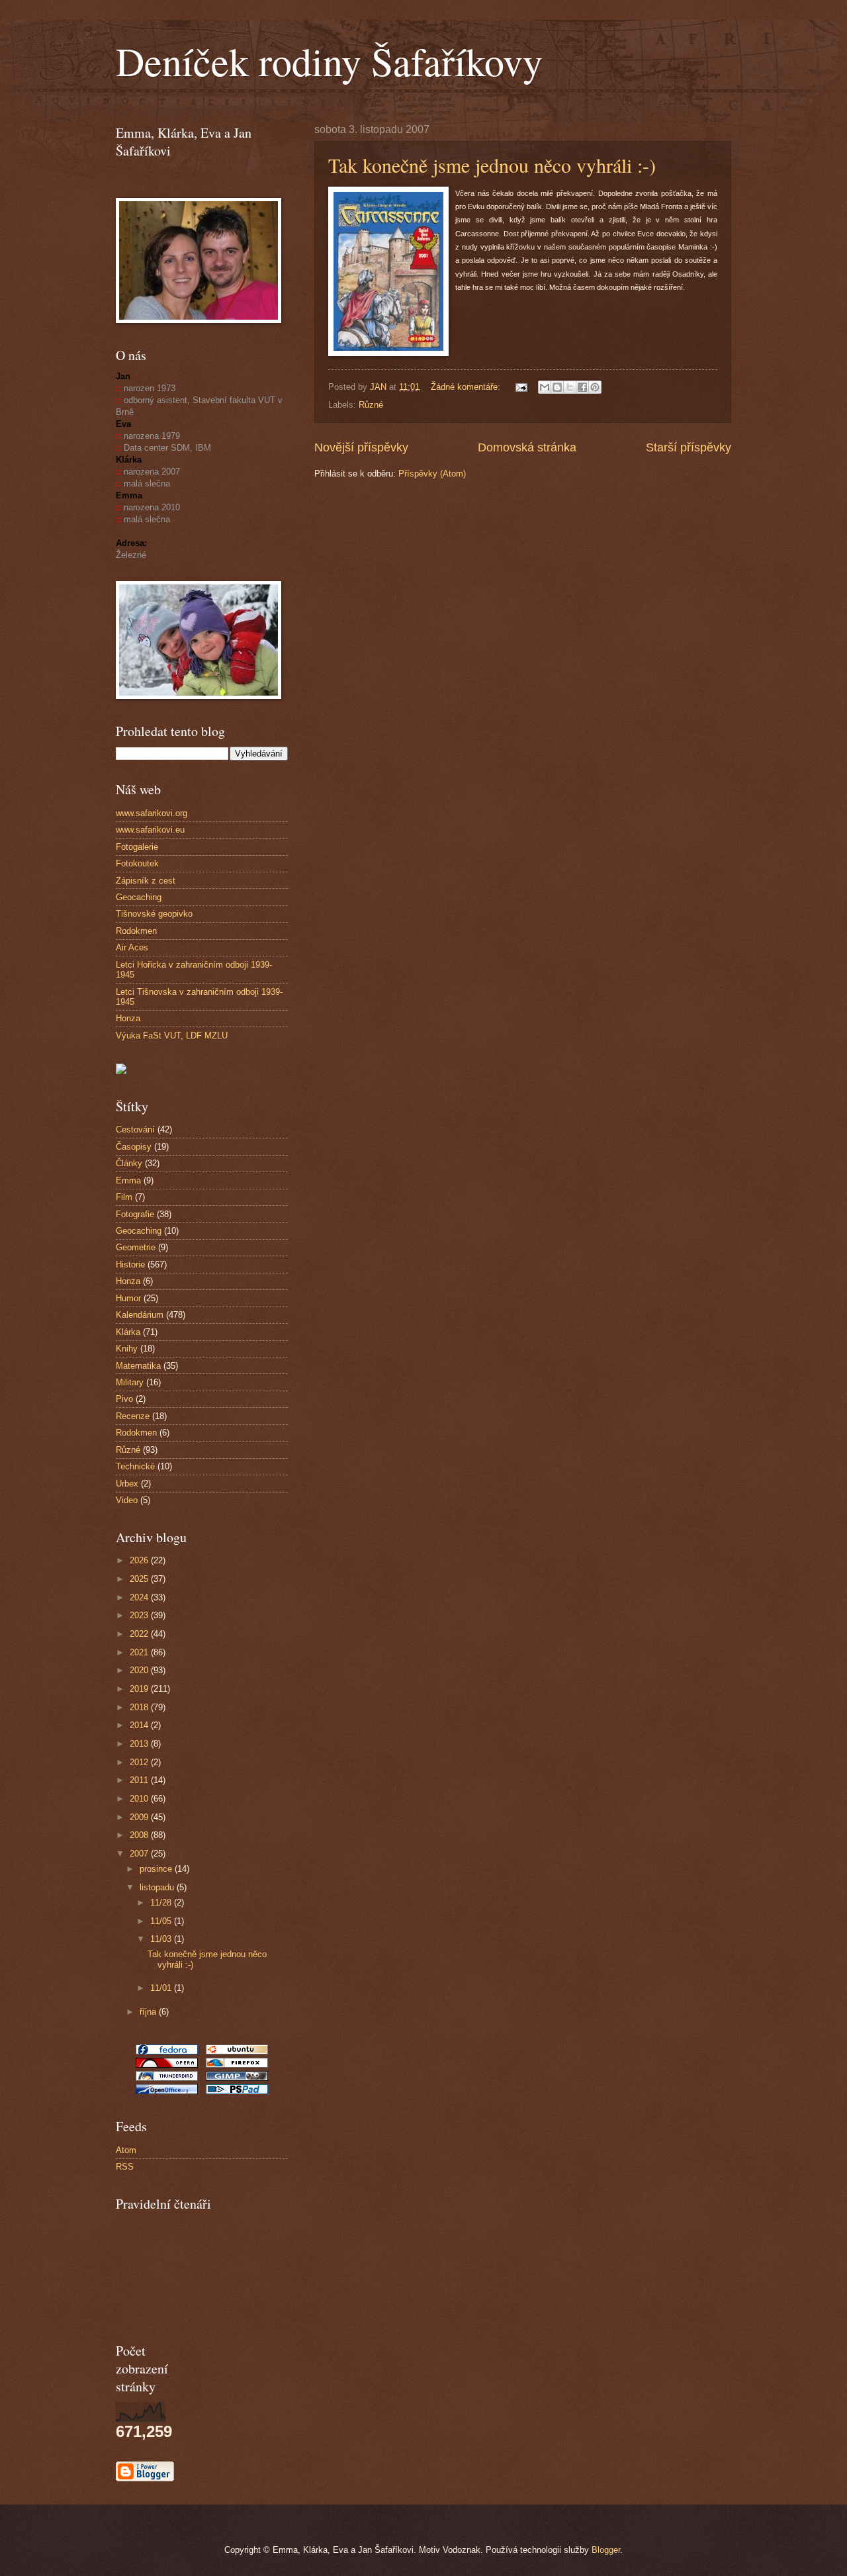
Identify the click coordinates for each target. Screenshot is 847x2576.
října (149, 2012)
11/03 (162, 1939)
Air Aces (132, 947)
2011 (140, 1780)
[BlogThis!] (557, 387)
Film (124, 1197)
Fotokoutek (137, 863)
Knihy (127, 1349)
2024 (140, 1597)
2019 (140, 1689)
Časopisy (134, 1147)
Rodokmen (136, 931)
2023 (140, 1615)
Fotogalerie (137, 847)
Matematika (138, 1366)
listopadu (158, 1887)
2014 (140, 1725)
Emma (128, 1180)
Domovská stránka (527, 447)
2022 (140, 1634)
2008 (140, 1835)
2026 (140, 1560)
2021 (140, 1652)
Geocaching (139, 897)
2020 (140, 1670)
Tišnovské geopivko (154, 914)
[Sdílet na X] (570, 387)
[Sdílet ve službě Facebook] (582, 387)
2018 (140, 1707)
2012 (140, 1762)
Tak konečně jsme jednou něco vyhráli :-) (492, 165)
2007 (140, 1854)
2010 (140, 1799)
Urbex (127, 1484)
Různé (371, 405)
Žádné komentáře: (467, 387)
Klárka (128, 1332)
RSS (125, 2167)
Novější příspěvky (361, 447)
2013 (140, 1744)
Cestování (135, 1129)
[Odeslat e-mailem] (545, 387)
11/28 (162, 1903)
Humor (128, 1298)
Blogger (606, 2550)
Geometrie (136, 1247)
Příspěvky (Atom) (432, 474)
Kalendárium (140, 1315)
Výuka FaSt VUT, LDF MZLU (172, 1035)
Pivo (124, 1399)
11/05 (162, 1921)
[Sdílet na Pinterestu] (595, 387)
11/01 (162, 1988)
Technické (135, 1466)
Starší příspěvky (689, 447)
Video (127, 1500)
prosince (157, 1869)
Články (129, 1163)
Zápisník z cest (146, 881)
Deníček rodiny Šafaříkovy (329, 61)
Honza (128, 1018)
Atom (126, 2150)
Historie (130, 1265)
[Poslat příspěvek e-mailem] (521, 387)
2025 (140, 1579)
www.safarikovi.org (152, 813)
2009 (140, 1817)
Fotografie (135, 1214)
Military (130, 1382)
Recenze (133, 1416)
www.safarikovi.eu (150, 830)
